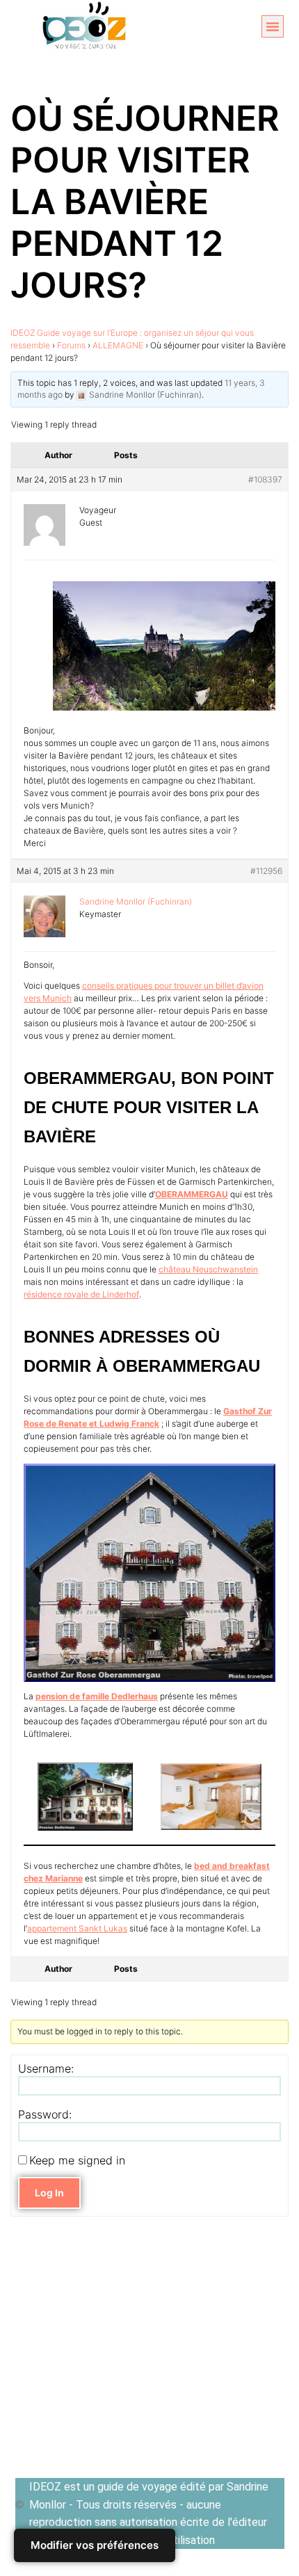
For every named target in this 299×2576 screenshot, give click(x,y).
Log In (49, 2193)
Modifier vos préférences (95, 2545)
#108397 (265, 479)
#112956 (266, 871)
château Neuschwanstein (208, 1269)
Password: (45, 2114)
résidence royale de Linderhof (81, 1294)
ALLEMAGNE (118, 345)
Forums (71, 345)
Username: (46, 2068)
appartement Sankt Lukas (77, 1928)
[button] (273, 26)
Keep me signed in (77, 2160)
